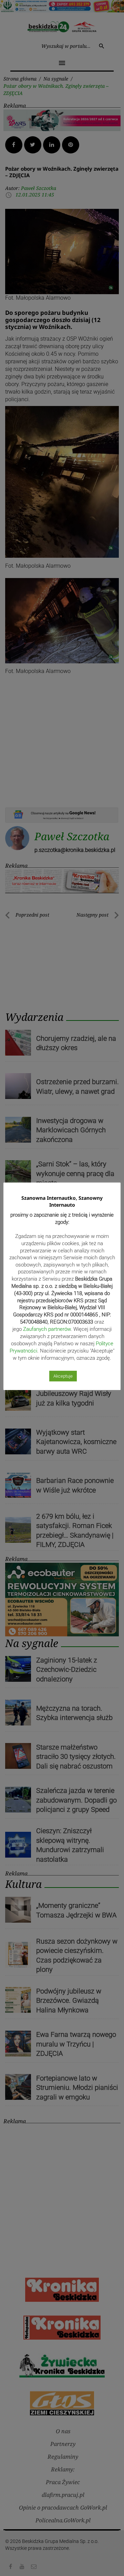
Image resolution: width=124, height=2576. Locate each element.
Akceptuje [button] (63, 1376)
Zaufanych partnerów (47, 1329)
